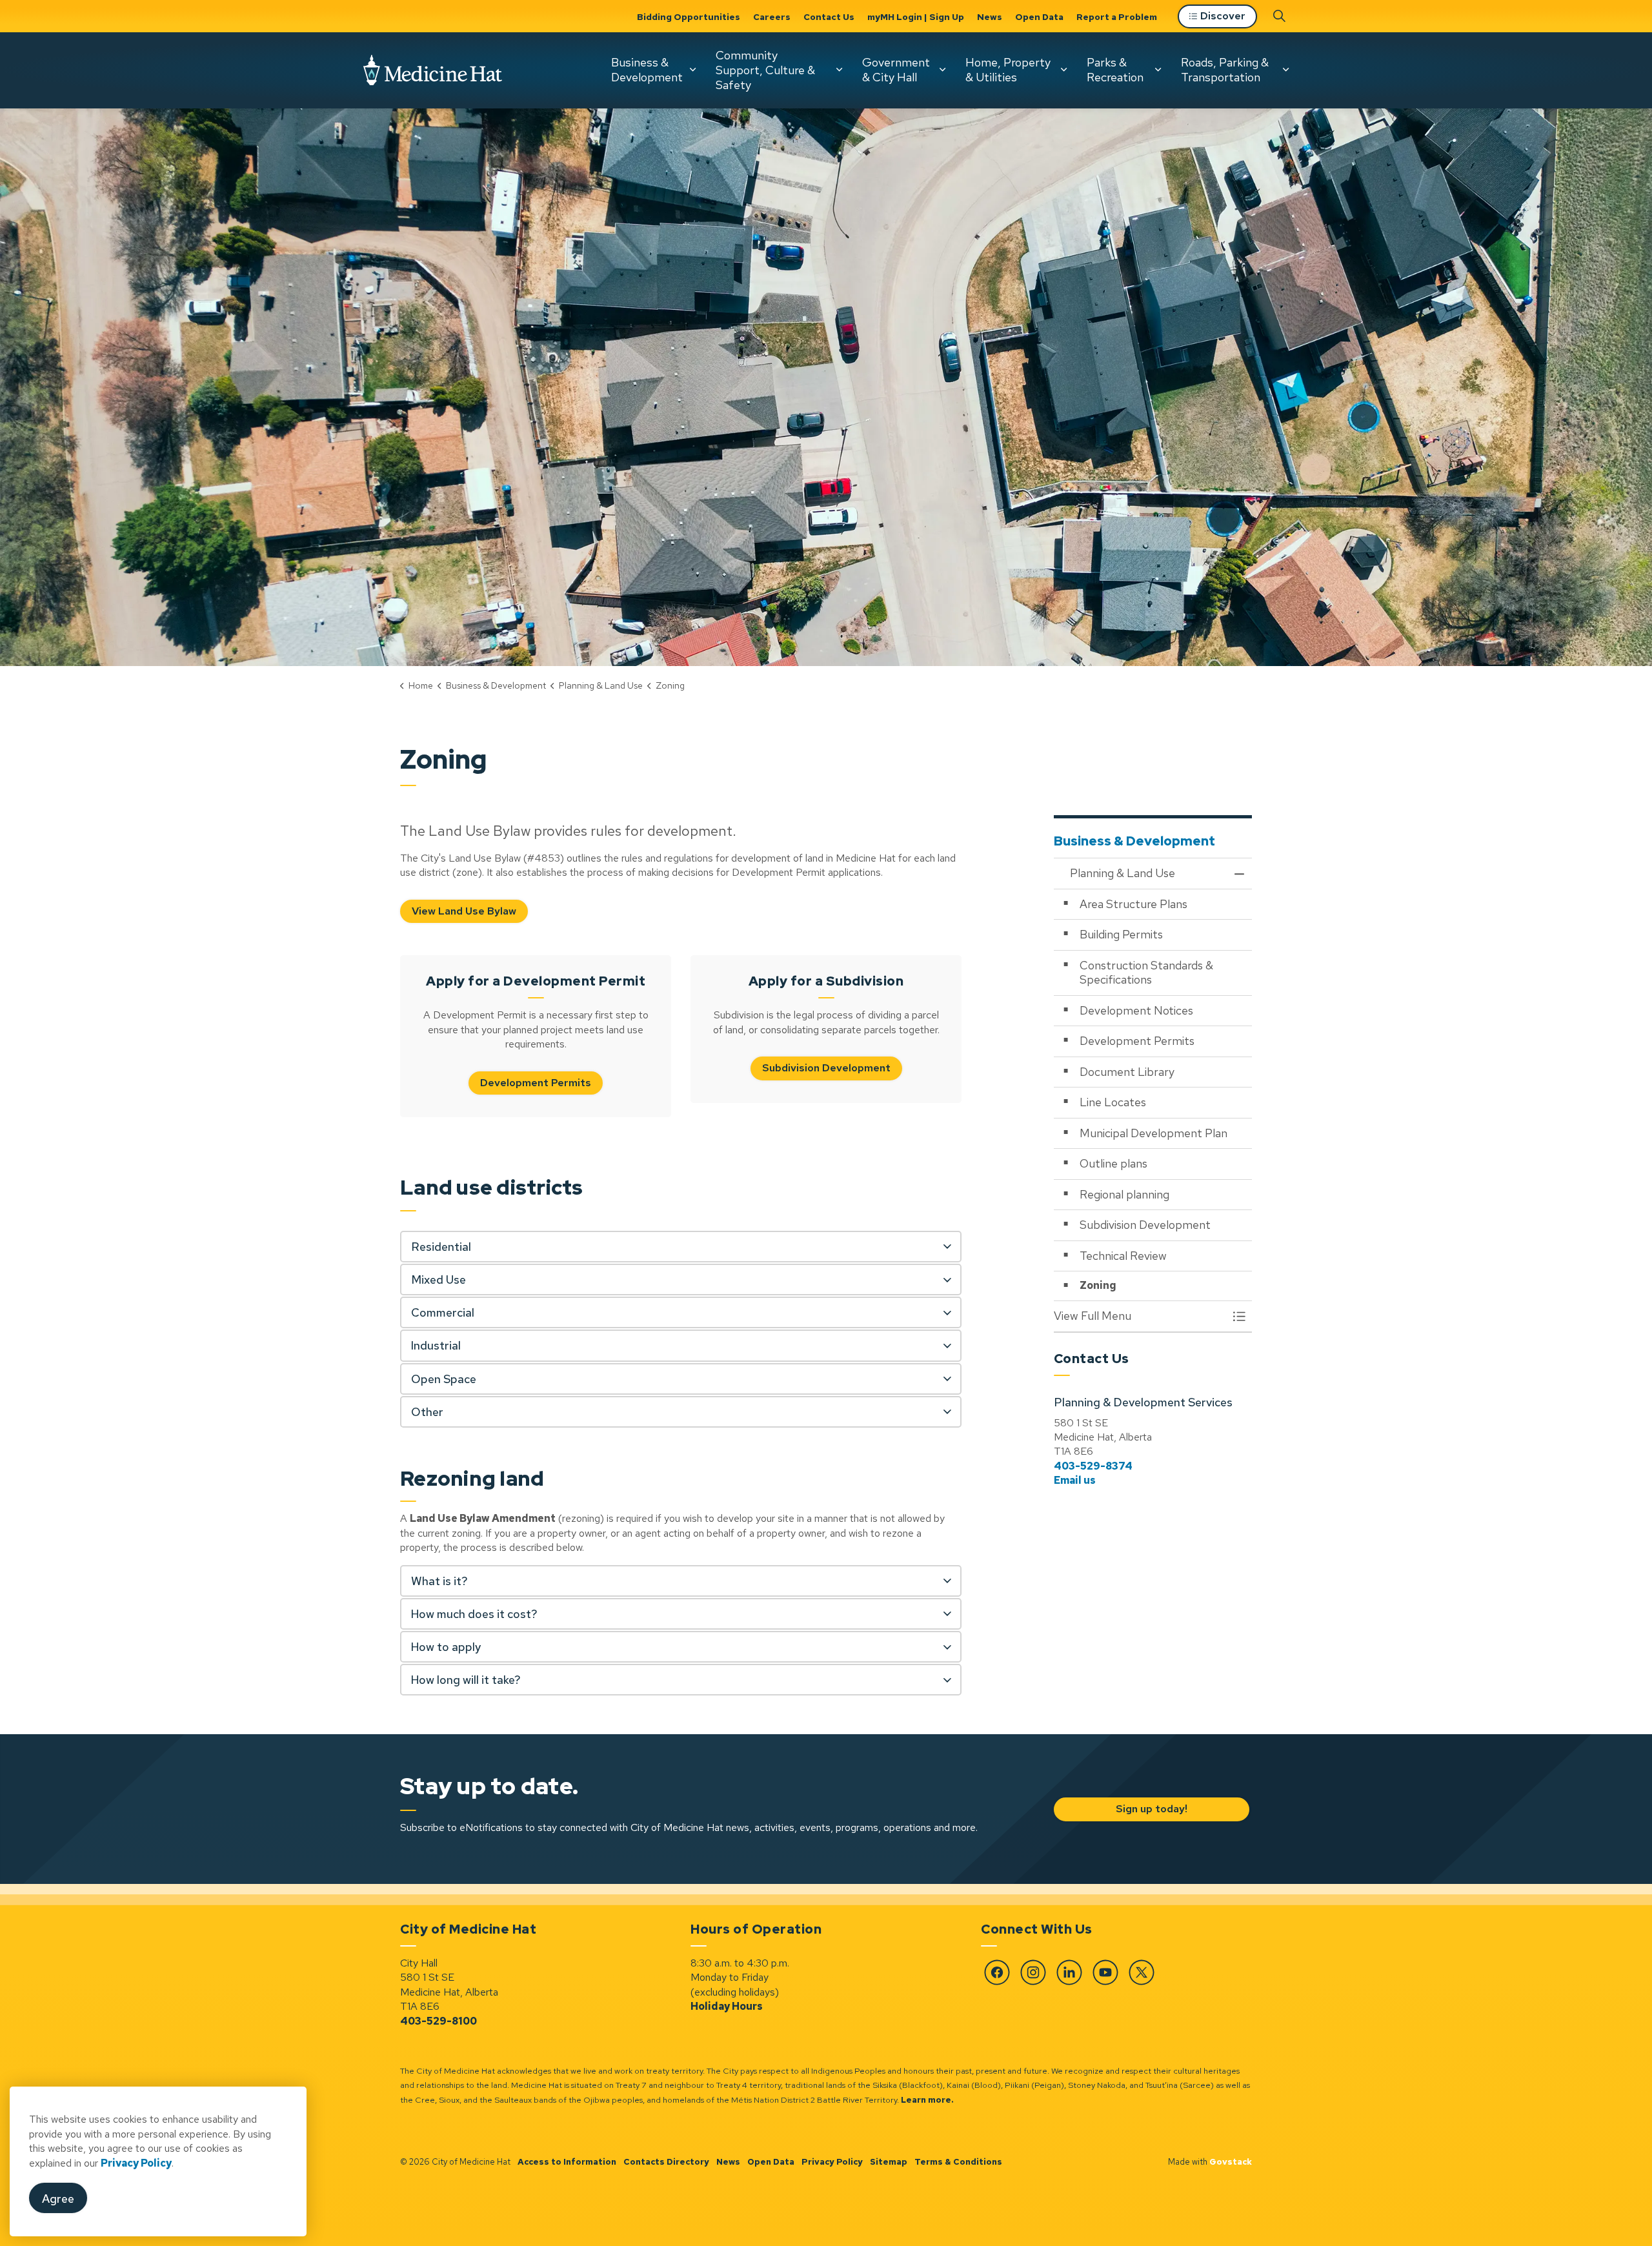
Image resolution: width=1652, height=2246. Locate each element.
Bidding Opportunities (689, 17)
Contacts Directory (666, 2162)
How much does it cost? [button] (474, 1614)
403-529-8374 (1093, 1466)
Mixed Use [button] (438, 1280)
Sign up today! (1151, 1809)
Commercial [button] (443, 1312)
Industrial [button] (436, 1345)
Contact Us (829, 17)
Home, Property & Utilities (1008, 70)
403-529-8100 (438, 2021)
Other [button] (427, 1412)
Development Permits (536, 1083)
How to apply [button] (446, 1647)
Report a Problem (1117, 17)
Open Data (1039, 17)
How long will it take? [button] (466, 1680)
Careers (772, 17)
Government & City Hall (896, 70)
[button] (1140, 1316)
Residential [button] (441, 1247)
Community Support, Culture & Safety (765, 70)
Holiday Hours (727, 2006)
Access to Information (567, 2162)
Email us (1075, 1480)
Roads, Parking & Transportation (1225, 70)
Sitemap (889, 2162)
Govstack (1231, 2162)
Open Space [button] (444, 1379)
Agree (58, 2199)
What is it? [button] (439, 1581)
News (990, 17)
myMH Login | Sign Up (916, 17)
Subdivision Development (826, 1068)
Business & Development (647, 70)
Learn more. (927, 2100)
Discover (1223, 16)
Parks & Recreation (1115, 70)
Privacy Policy (136, 2163)
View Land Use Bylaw (464, 911)
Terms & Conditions (958, 2162)
